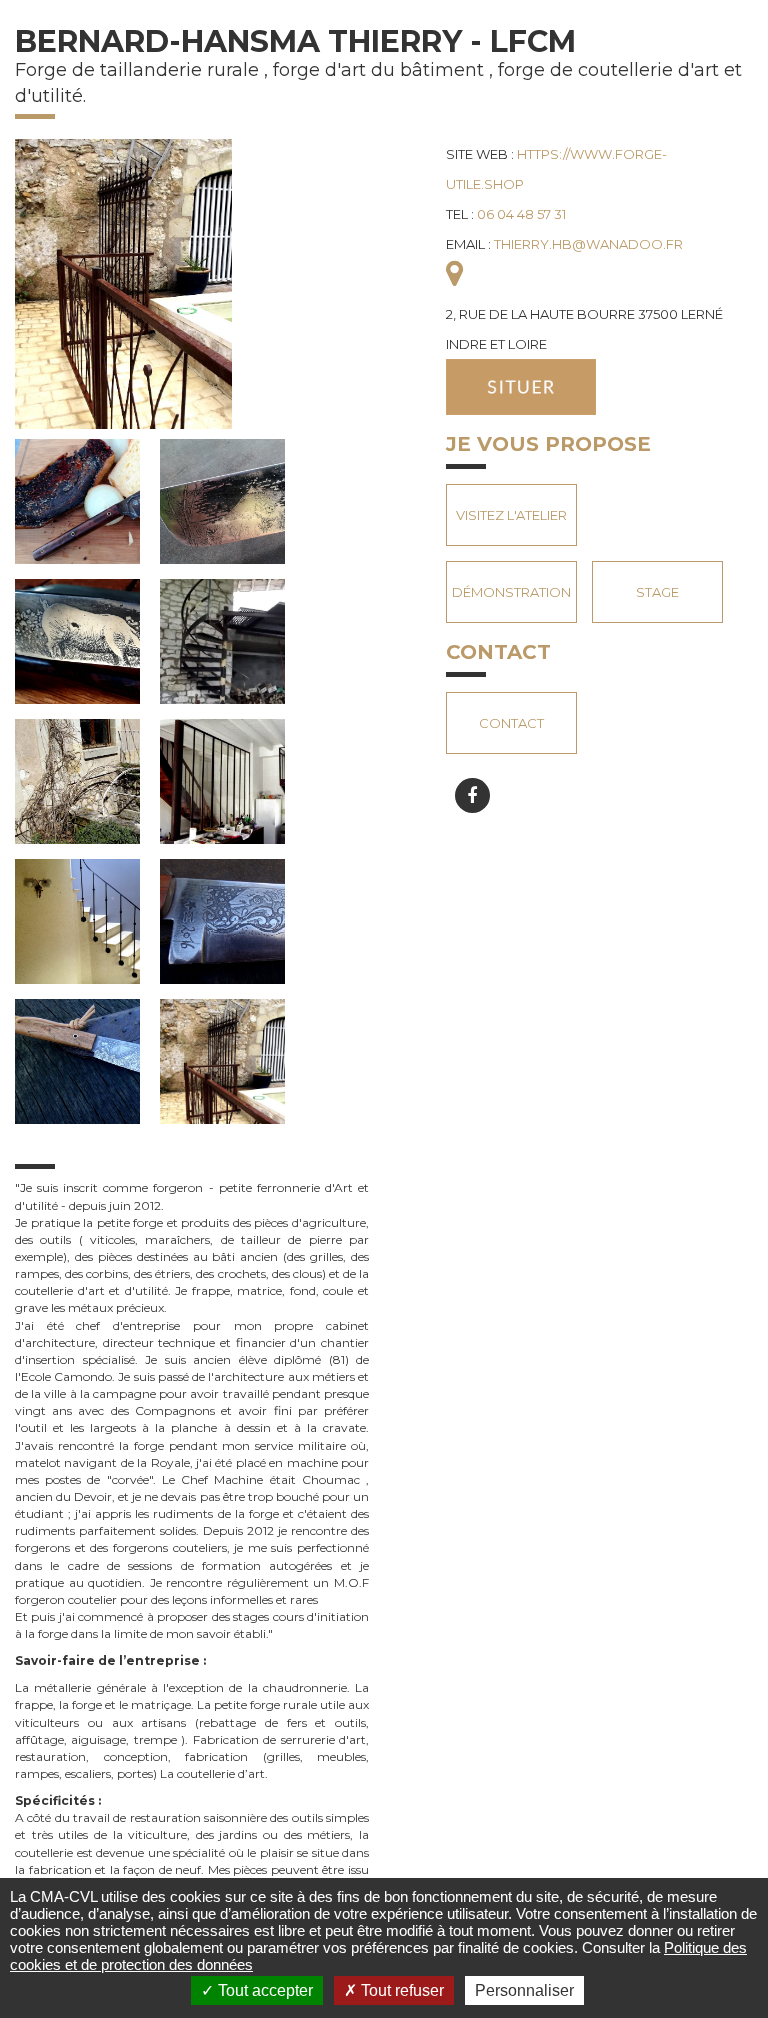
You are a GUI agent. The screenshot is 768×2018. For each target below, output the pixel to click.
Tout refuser (400, 1990)
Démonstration (511, 592)
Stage (657, 592)
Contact (511, 723)
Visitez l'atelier (511, 515)
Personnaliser (524, 1990)
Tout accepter (263, 1990)
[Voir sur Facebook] (472, 795)
